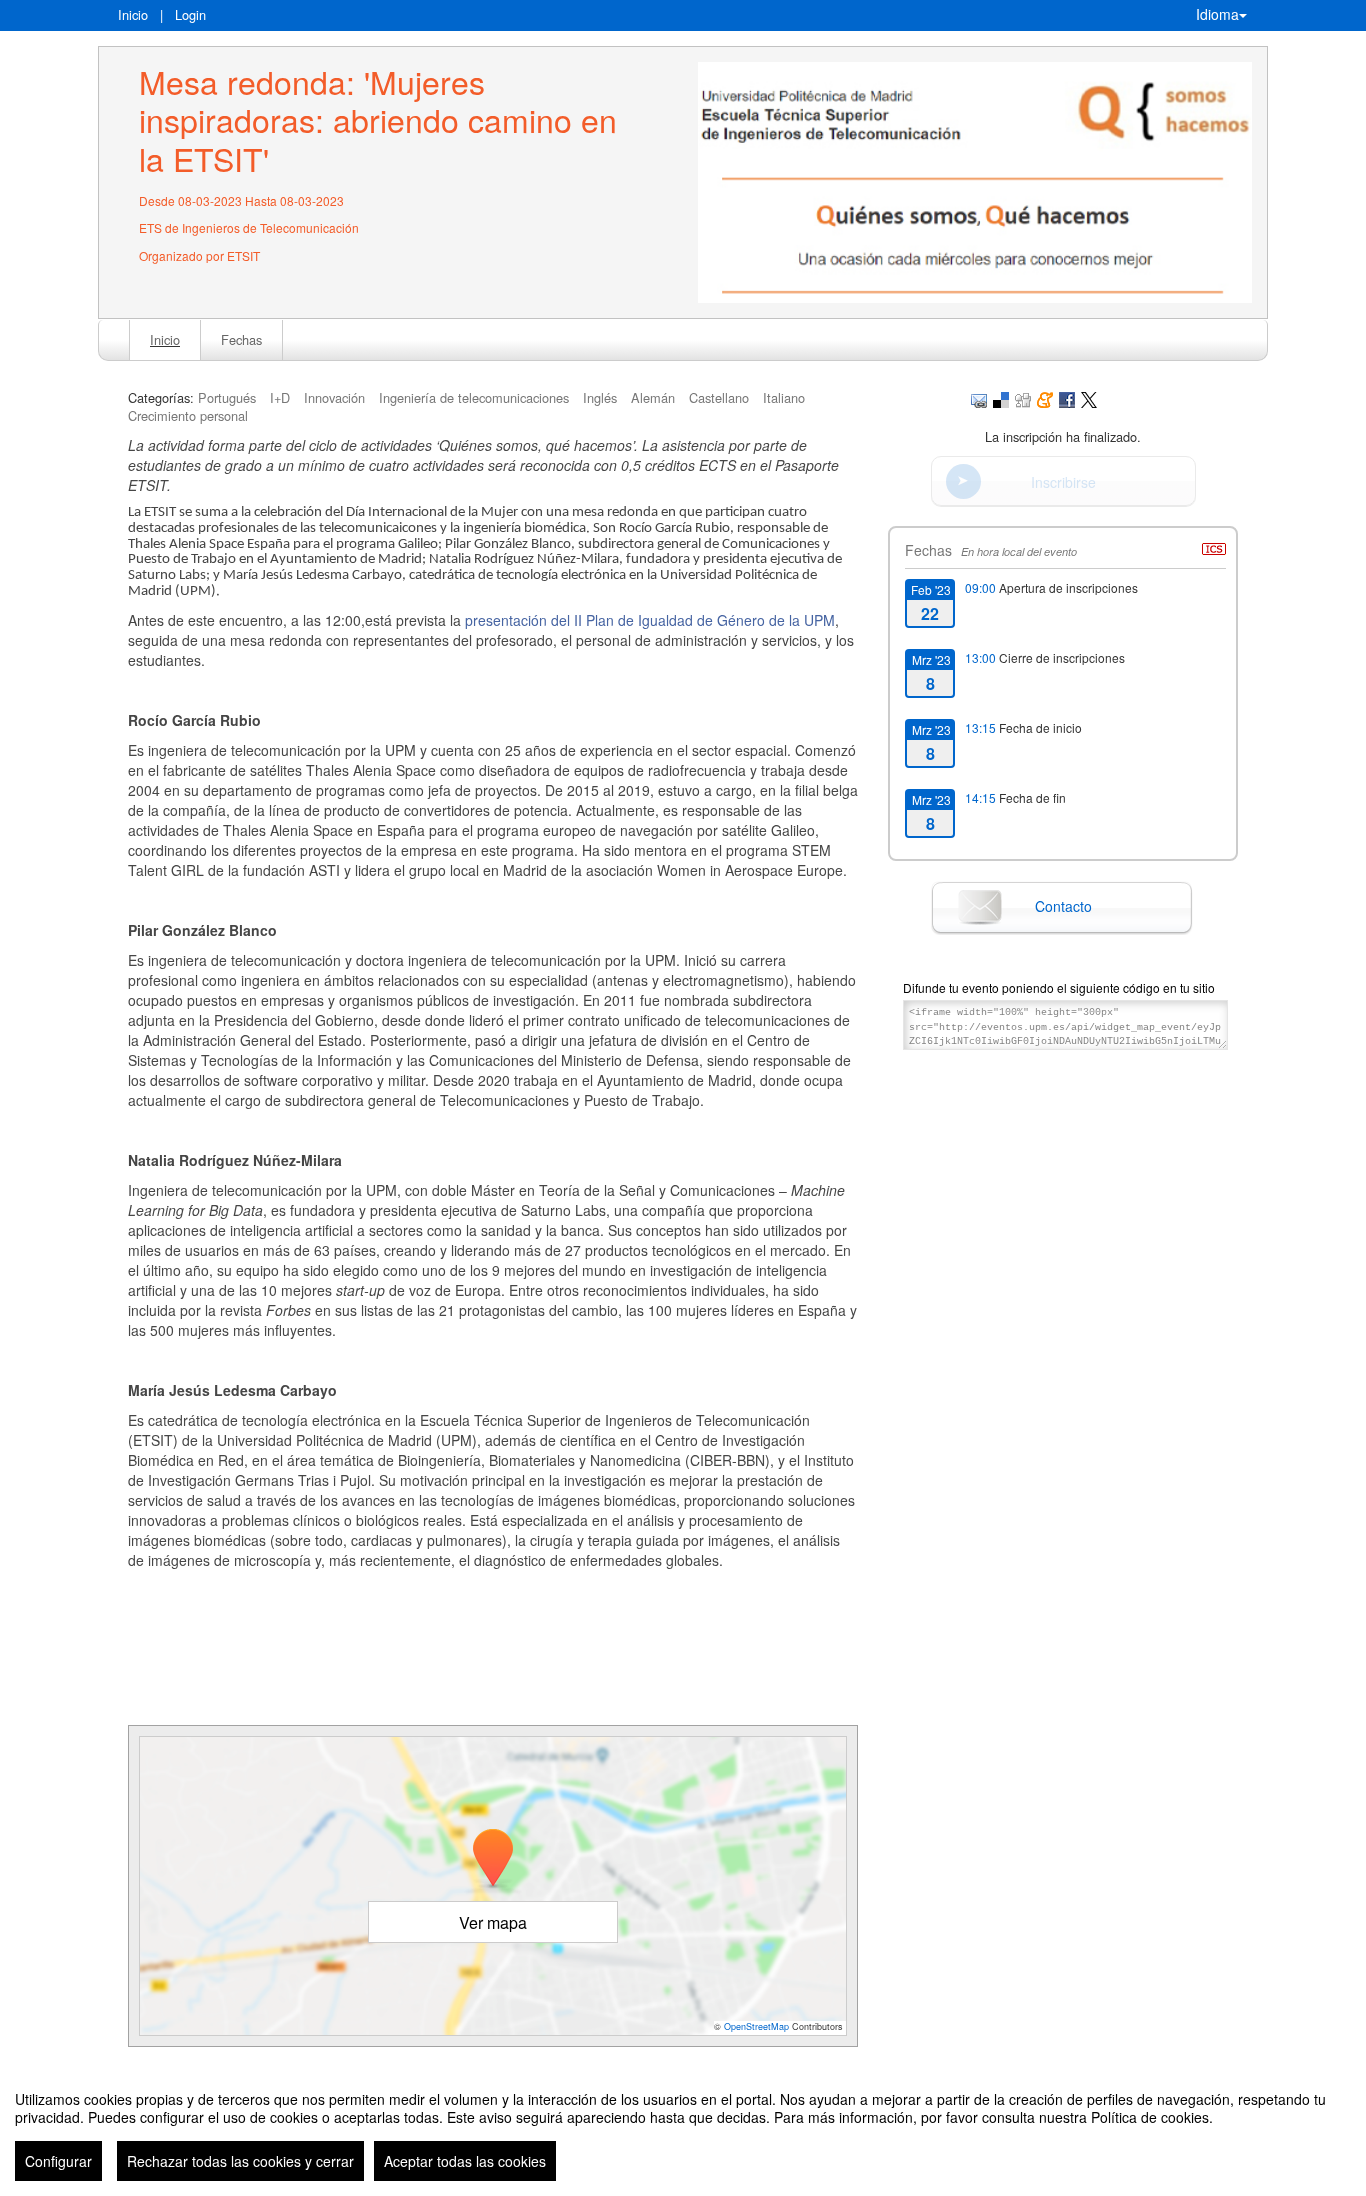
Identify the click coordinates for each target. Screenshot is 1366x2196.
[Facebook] (1067, 397)
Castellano (719, 397)
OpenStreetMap (756, 2026)
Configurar (58, 2161)
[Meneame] (1045, 397)
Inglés (600, 397)
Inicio (133, 14)
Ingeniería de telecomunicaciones (474, 397)
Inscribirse (1063, 482)
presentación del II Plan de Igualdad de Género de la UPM (650, 620)
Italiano (784, 397)
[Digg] (1023, 397)
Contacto (1063, 906)
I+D (280, 397)
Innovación (334, 397)
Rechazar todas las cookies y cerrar (240, 2161)
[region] (683, 2128)
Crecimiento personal (188, 415)
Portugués (227, 397)
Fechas (241, 339)
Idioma (1217, 14)
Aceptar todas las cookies (465, 2161)
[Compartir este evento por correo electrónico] (979, 397)
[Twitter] (1089, 397)
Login (190, 14)
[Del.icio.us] (1001, 397)
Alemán (653, 397)
